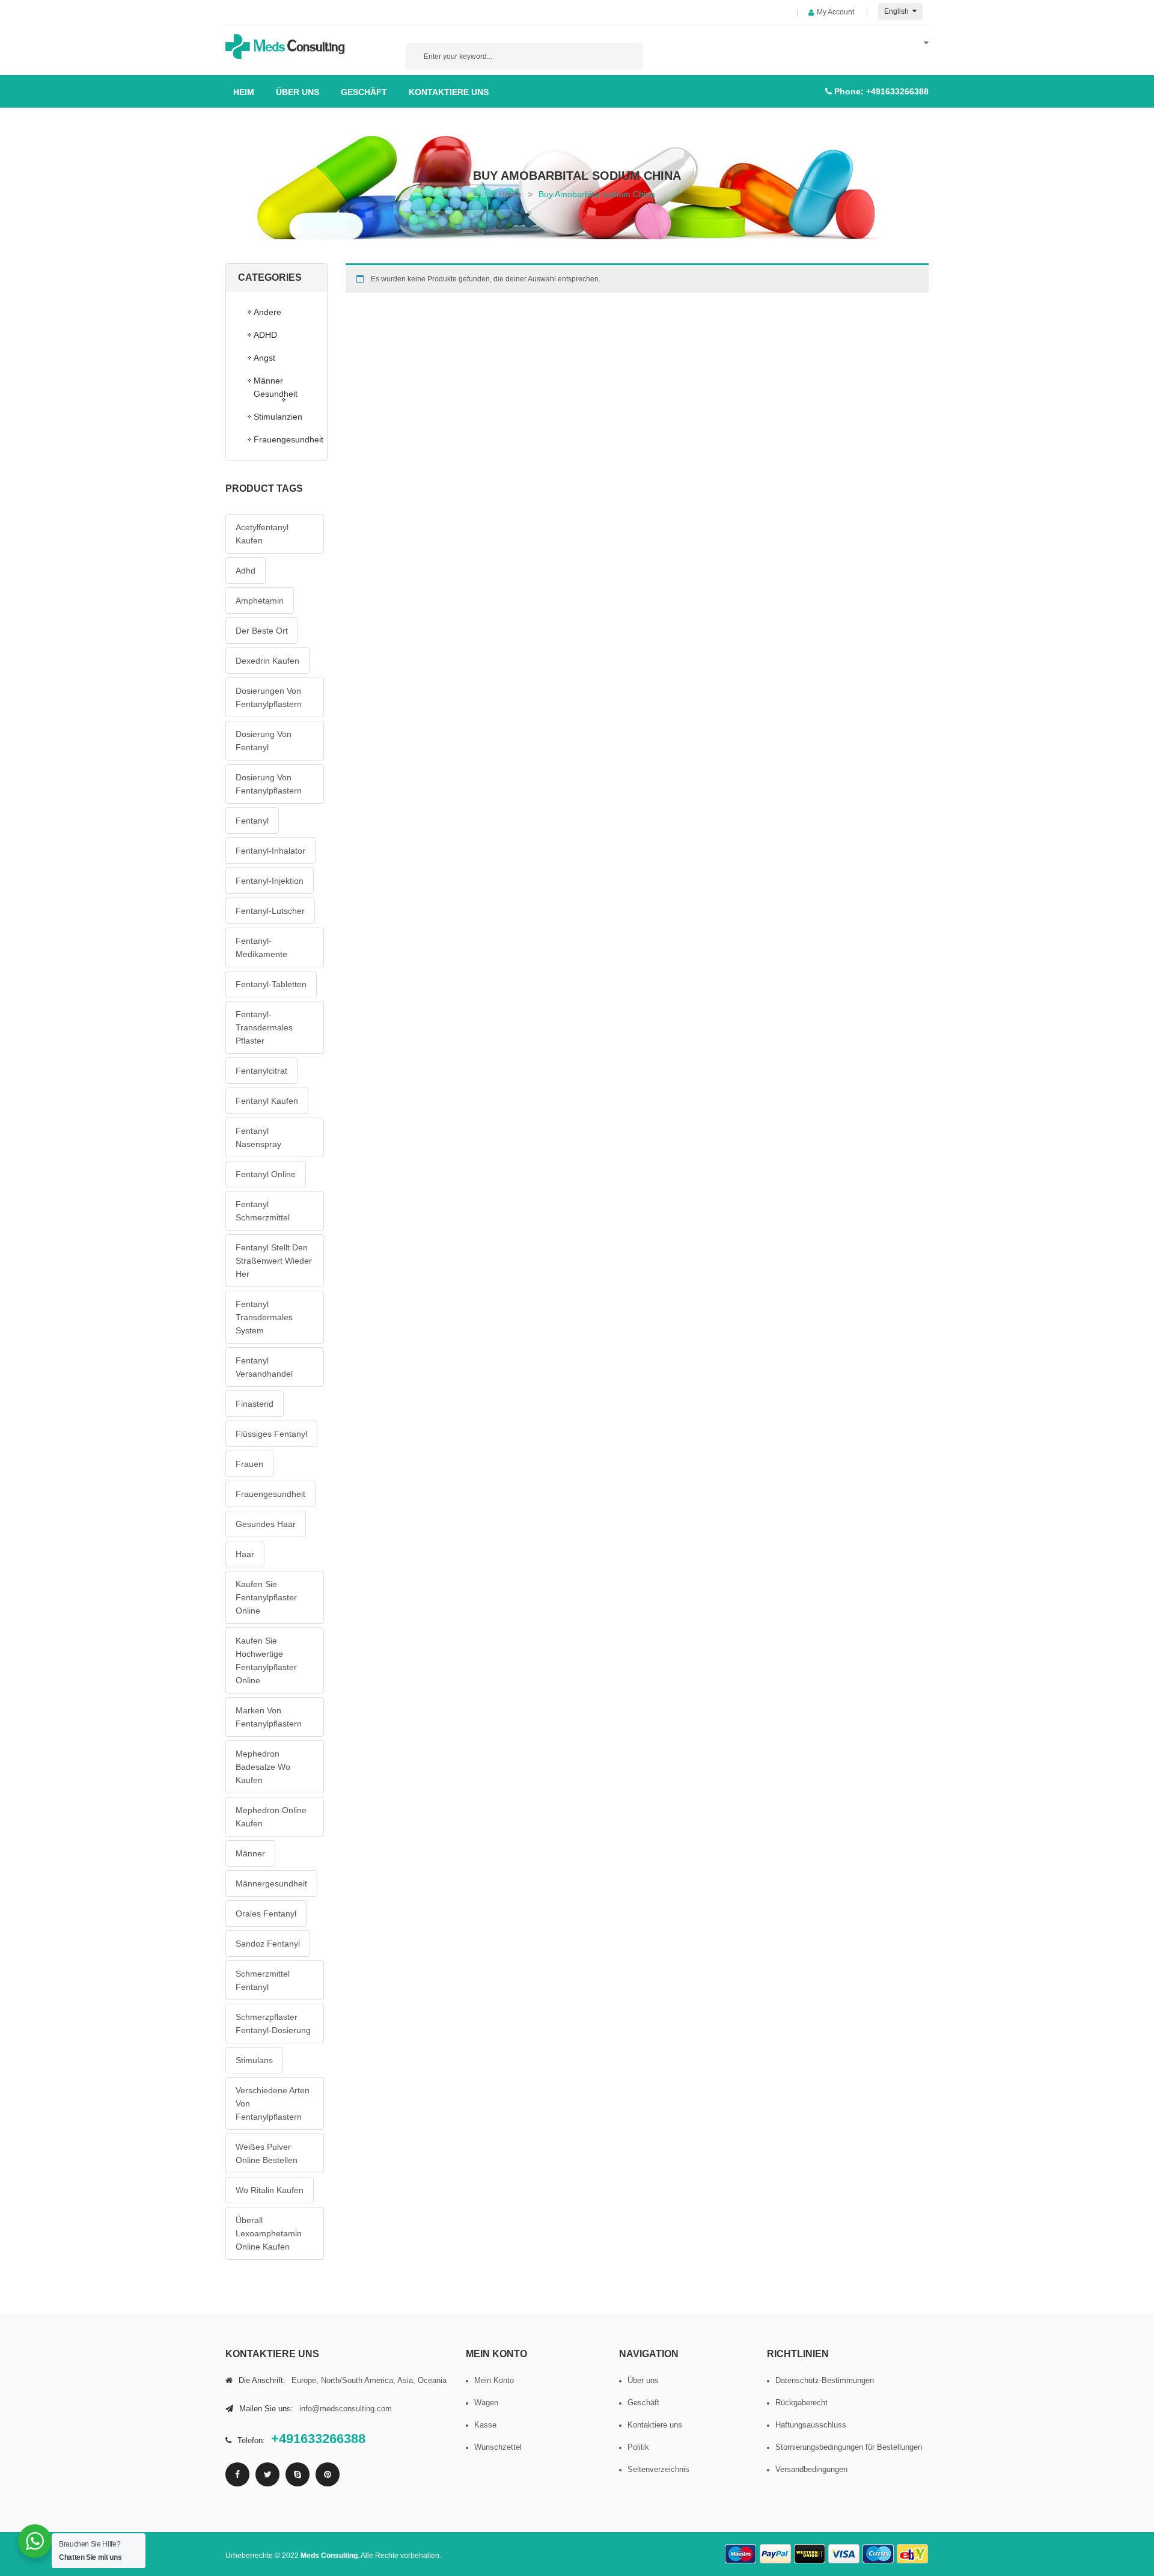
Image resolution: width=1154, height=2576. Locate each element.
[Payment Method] (741, 2554)
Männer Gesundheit (276, 387)
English (897, 11)
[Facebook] (237, 2474)
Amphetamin (260, 601)
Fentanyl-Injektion (270, 881)
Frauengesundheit (284, 439)
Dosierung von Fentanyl (264, 741)
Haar (245, 1554)
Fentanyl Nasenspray (258, 1137)
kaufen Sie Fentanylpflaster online (266, 1597)
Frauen (249, 1464)
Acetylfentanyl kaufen (262, 534)
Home (510, 194)
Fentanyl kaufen (267, 1101)
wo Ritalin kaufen (270, 2190)
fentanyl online (266, 1174)
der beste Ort (262, 631)
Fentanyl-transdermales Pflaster (264, 1027)
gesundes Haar (266, 1524)
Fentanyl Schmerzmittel (263, 1211)
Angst (264, 358)
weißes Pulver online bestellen (267, 2153)
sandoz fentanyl (268, 1944)
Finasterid (255, 1404)
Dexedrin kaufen (267, 661)
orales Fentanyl (266, 1914)
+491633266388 (897, 91)
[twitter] (267, 2474)
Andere (267, 312)
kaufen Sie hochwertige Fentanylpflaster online (266, 1660)
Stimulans (254, 2060)
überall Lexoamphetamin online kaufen (269, 2233)
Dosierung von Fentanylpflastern (269, 784)
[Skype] (298, 2474)
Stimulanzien (278, 417)
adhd (246, 571)
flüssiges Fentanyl (271, 1434)
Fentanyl (252, 821)
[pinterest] (328, 2474)
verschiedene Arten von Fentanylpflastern (273, 2103)
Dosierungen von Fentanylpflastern (269, 697)
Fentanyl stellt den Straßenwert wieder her (274, 1261)
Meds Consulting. (330, 2556)
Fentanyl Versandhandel (264, 1367)
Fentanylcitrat (261, 1071)
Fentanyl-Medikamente (261, 947)
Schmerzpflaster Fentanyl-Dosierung (273, 2024)
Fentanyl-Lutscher (270, 911)
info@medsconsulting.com (346, 2409)
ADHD (265, 335)
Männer (250, 1853)
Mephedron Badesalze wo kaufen (263, 1767)
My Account (835, 12)
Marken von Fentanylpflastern (269, 1717)
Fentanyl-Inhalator (270, 851)
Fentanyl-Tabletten (271, 984)
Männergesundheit (271, 1883)
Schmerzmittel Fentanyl (263, 1980)
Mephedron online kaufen (271, 1817)
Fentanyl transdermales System (264, 1317)
